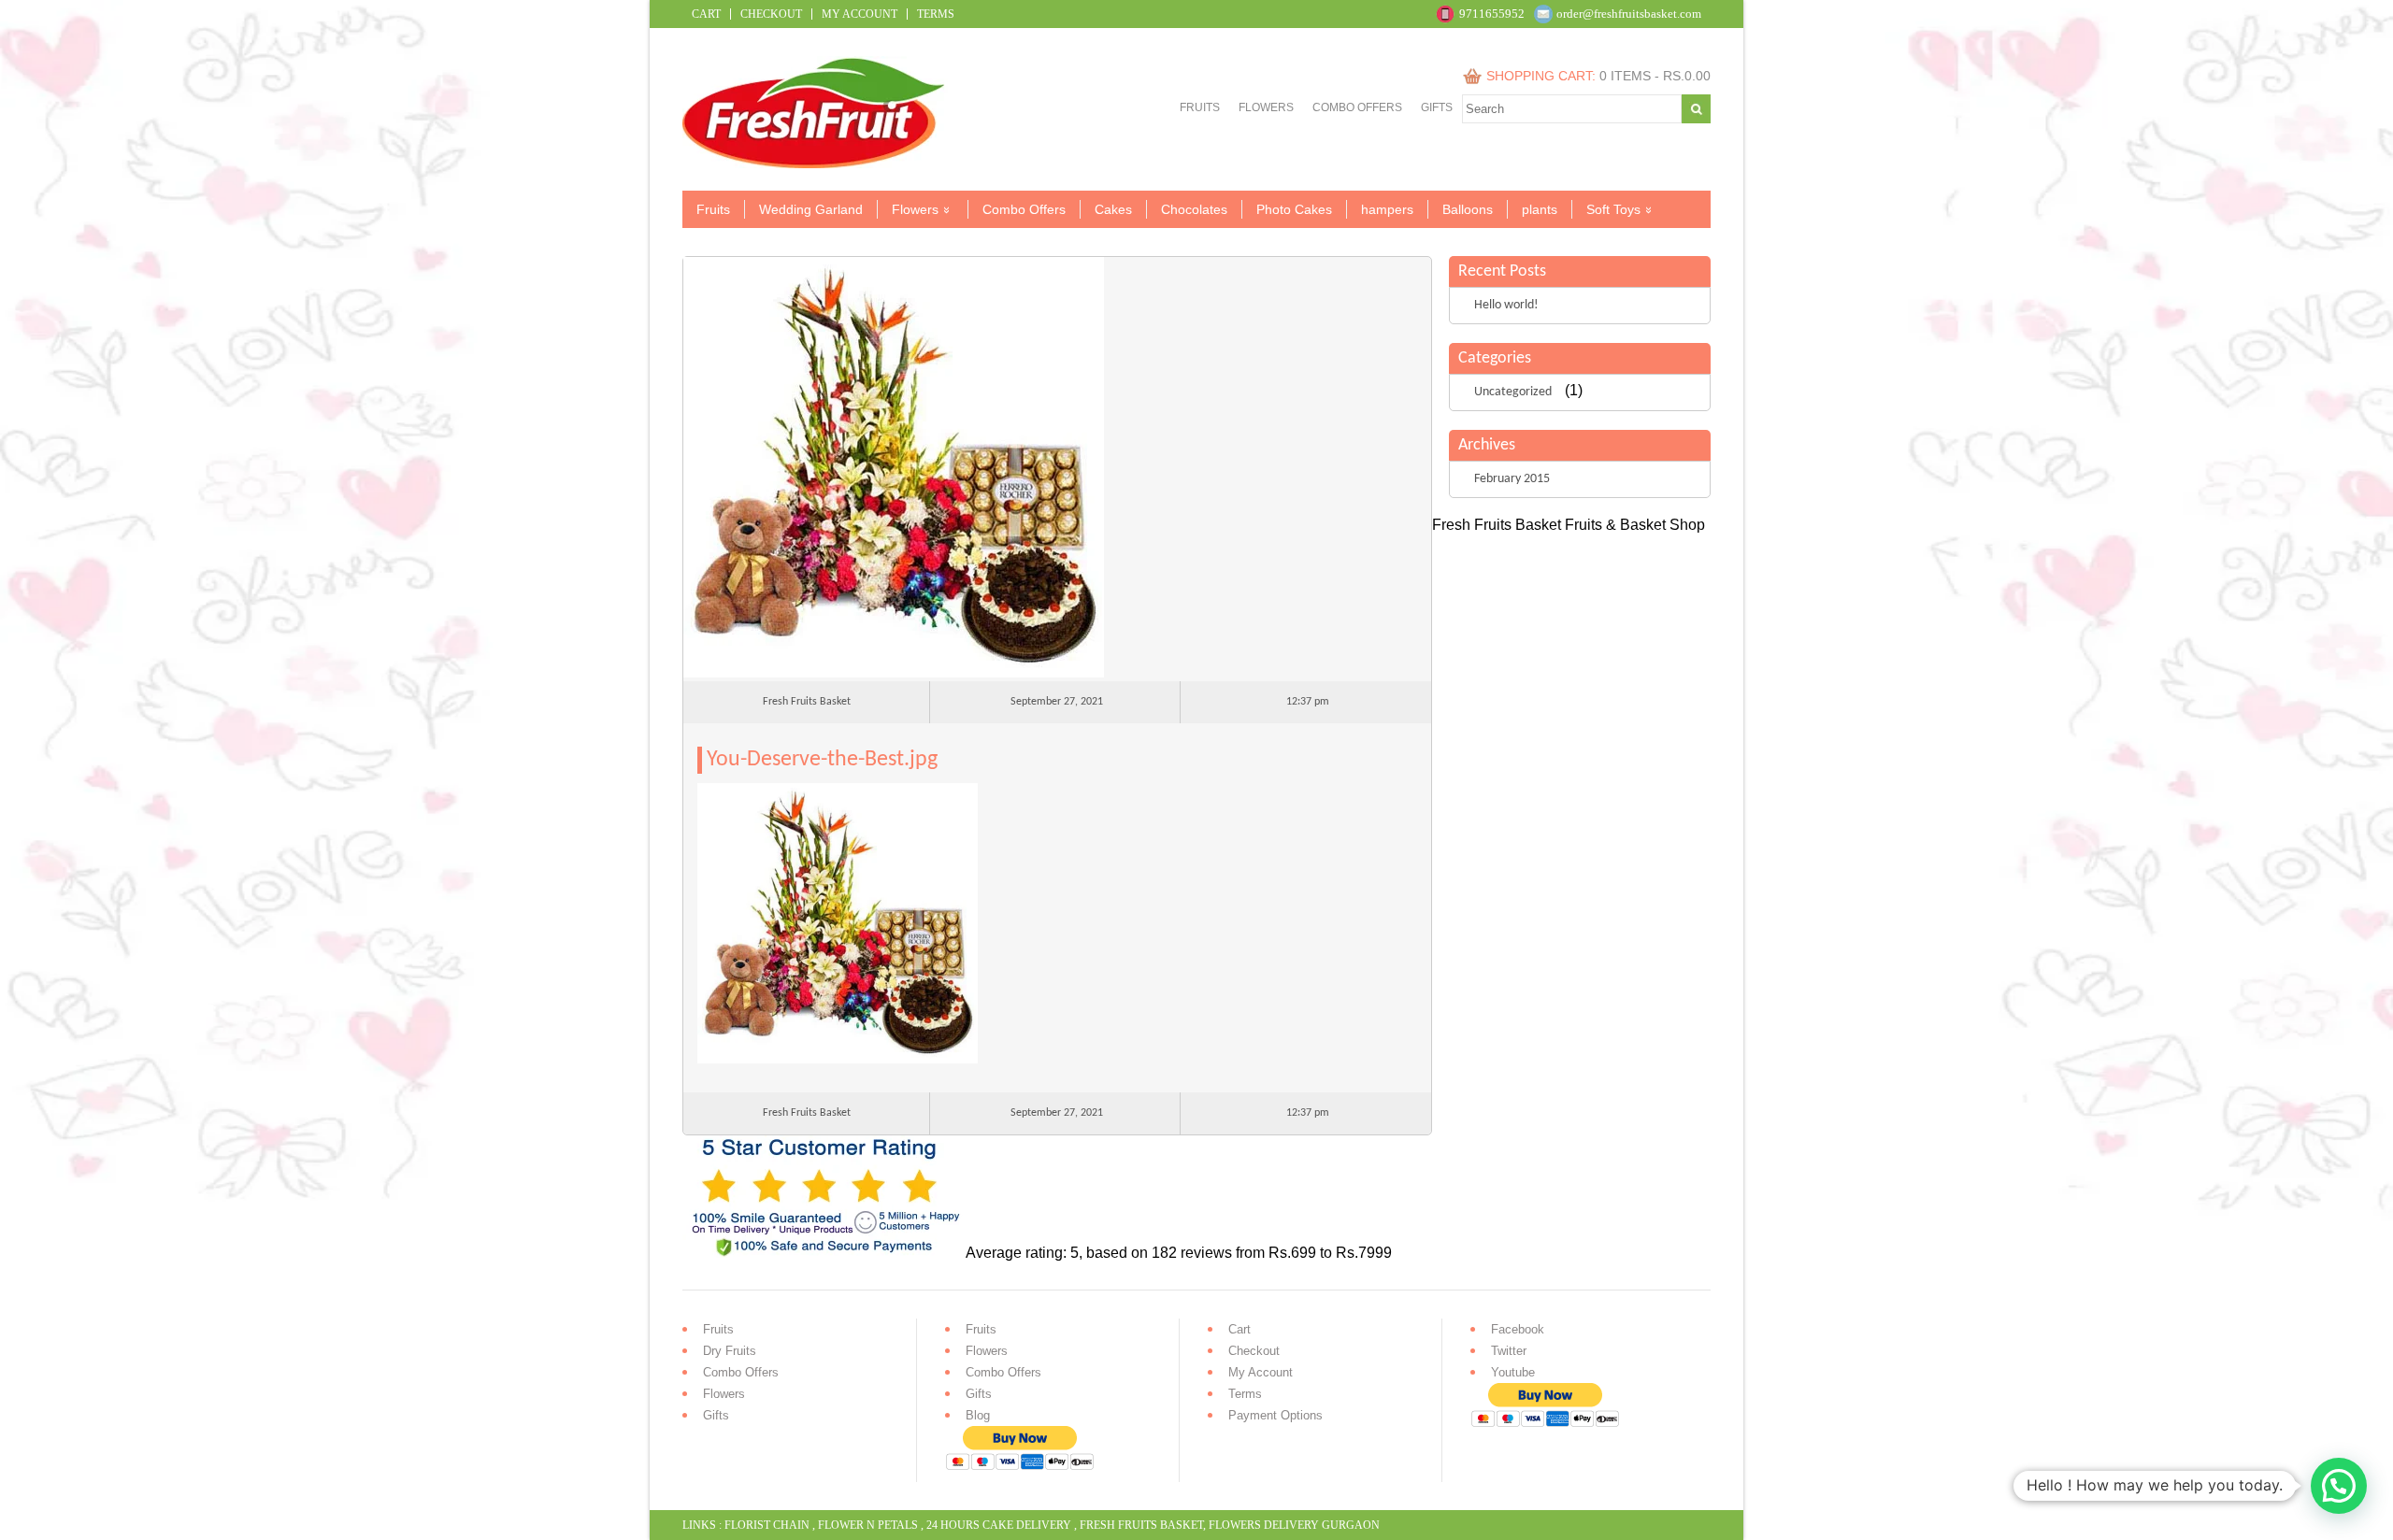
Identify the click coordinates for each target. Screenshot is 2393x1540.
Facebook (1518, 1329)
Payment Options (1275, 1415)
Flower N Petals (868, 1525)
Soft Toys (1613, 209)
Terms (936, 14)
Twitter (1509, 1351)
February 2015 (1512, 479)
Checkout (771, 14)
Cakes (1113, 209)
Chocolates (1194, 209)
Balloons (1468, 209)
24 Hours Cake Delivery (999, 1525)
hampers (1387, 209)
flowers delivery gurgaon (1294, 1525)
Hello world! (1506, 305)
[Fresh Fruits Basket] (816, 163)
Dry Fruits (730, 1351)
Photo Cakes (1294, 209)
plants (1540, 209)
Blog (978, 1415)
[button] (2339, 1486)
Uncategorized (1513, 392)
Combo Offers (1357, 107)
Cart (706, 14)
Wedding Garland (811, 209)
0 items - (1655, 76)
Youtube (1513, 1372)
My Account (860, 14)
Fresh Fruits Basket (1141, 1525)
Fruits (1200, 107)
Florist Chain (767, 1525)
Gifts (1437, 107)
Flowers (1266, 107)
